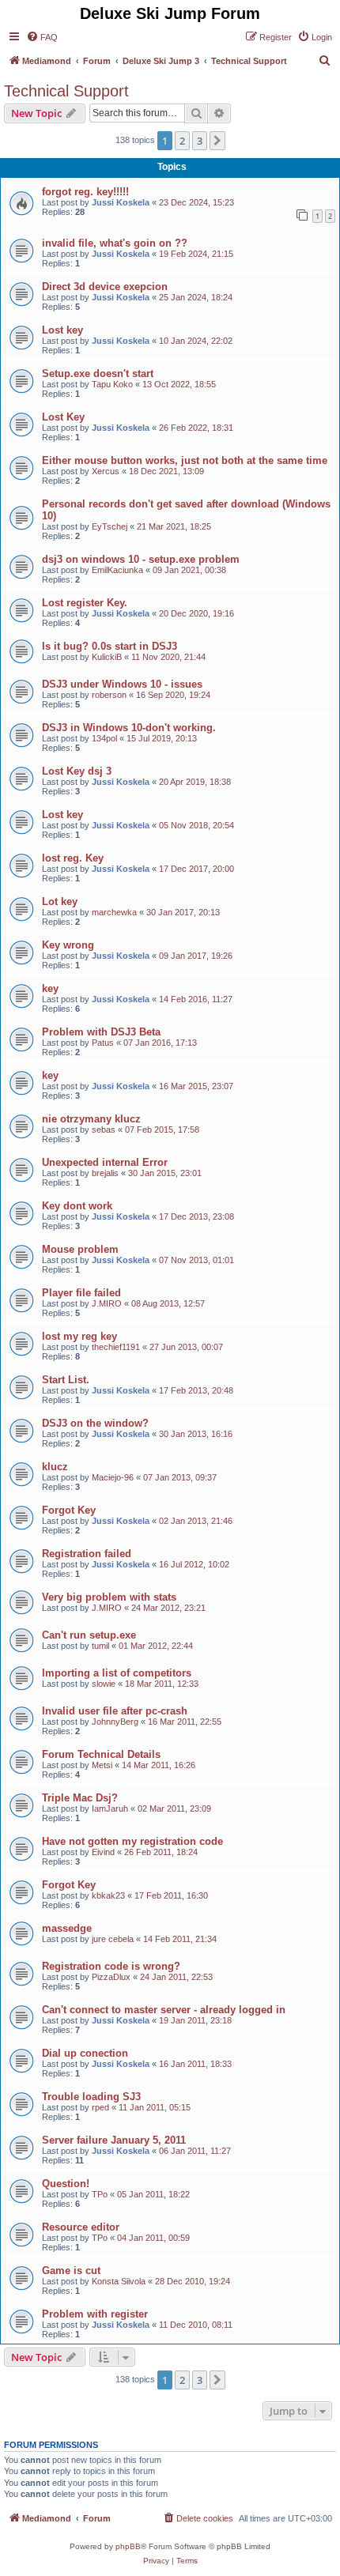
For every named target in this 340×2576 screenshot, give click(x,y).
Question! (66, 2184)
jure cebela (113, 1939)
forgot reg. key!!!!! (85, 192)
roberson (109, 695)
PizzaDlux (111, 1977)
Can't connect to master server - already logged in (164, 2010)
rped (100, 2107)
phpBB (128, 2546)
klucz (55, 1467)
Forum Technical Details (101, 1754)
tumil (100, 1646)
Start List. (66, 1380)
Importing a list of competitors (117, 1673)
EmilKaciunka (117, 570)
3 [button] (200, 141)
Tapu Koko (112, 384)
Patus (103, 1043)
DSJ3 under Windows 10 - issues (122, 684)
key (50, 988)
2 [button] (182, 141)
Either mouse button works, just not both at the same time (185, 460)
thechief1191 (116, 1347)
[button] (217, 141)
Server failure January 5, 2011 (114, 2140)
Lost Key (63, 417)
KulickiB (107, 657)
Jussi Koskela (121, 202)
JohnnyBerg (115, 1722)
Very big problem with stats (109, 1597)
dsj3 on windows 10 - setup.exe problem (141, 559)
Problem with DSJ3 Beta (101, 1032)
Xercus (106, 471)
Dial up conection (85, 2053)
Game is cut (71, 2271)
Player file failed (81, 1293)
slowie (104, 1684)
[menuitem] (42, 37)
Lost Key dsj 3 (77, 771)
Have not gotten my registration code (132, 1841)
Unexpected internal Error (105, 1162)
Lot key (60, 901)
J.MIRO (107, 1303)
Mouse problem (80, 1249)
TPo (100, 2194)
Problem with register (95, 2314)
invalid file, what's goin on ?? (115, 243)
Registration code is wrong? (111, 1966)
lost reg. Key (73, 858)
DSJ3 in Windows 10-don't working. (129, 728)
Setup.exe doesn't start (98, 373)
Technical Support (66, 91)
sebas (104, 1130)
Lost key (62, 330)
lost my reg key (79, 1336)
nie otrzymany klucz (91, 1119)
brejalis (105, 1173)
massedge (67, 1928)
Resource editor (81, 2227)
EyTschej (110, 526)
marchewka (114, 912)
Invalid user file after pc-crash (115, 1711)
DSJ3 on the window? (95, 1423)
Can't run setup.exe (89, 1635)
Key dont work (77, 1206)
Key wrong (68, 945)
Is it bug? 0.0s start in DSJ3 (110, 646)
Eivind (103, 1852)
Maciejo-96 (113, 1477)
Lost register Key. (85, 603)
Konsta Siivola (119, 2281)
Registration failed (87, 1554)
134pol (104, 738)
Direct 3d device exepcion (105, 287)
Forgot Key (69, 1510)
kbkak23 (108, 1895)
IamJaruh (110, 1808)
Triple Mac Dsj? (80, 1798)
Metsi (102, 1765)
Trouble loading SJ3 (91, 2097)
